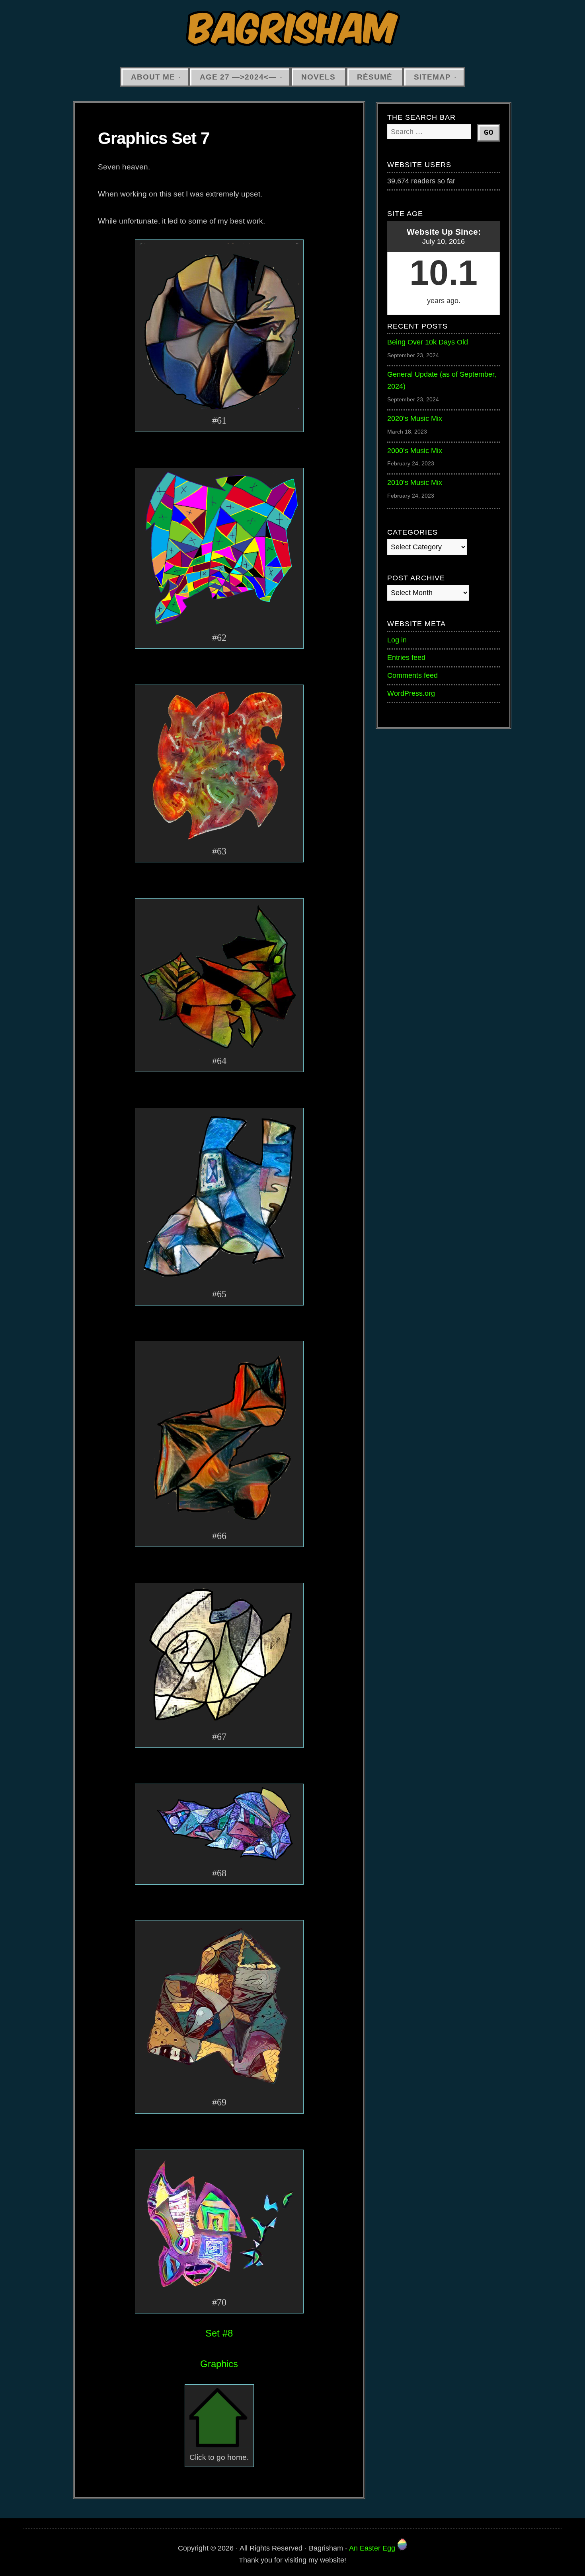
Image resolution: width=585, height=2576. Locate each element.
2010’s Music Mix (415, 483)
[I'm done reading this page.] (219, 2445)
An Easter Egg (373, 2548)
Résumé (375, 77)
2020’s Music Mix (415, 418)
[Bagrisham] (292, 29)
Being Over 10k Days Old (428, 342)
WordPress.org (411, 693)
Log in (397, 640)
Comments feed (412, 675)
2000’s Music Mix (415, 451)
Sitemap (432, 77)
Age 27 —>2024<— (238, 77)
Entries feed (406, 658)
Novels (318, 77)
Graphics (219, 2364)
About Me (153, 77)
